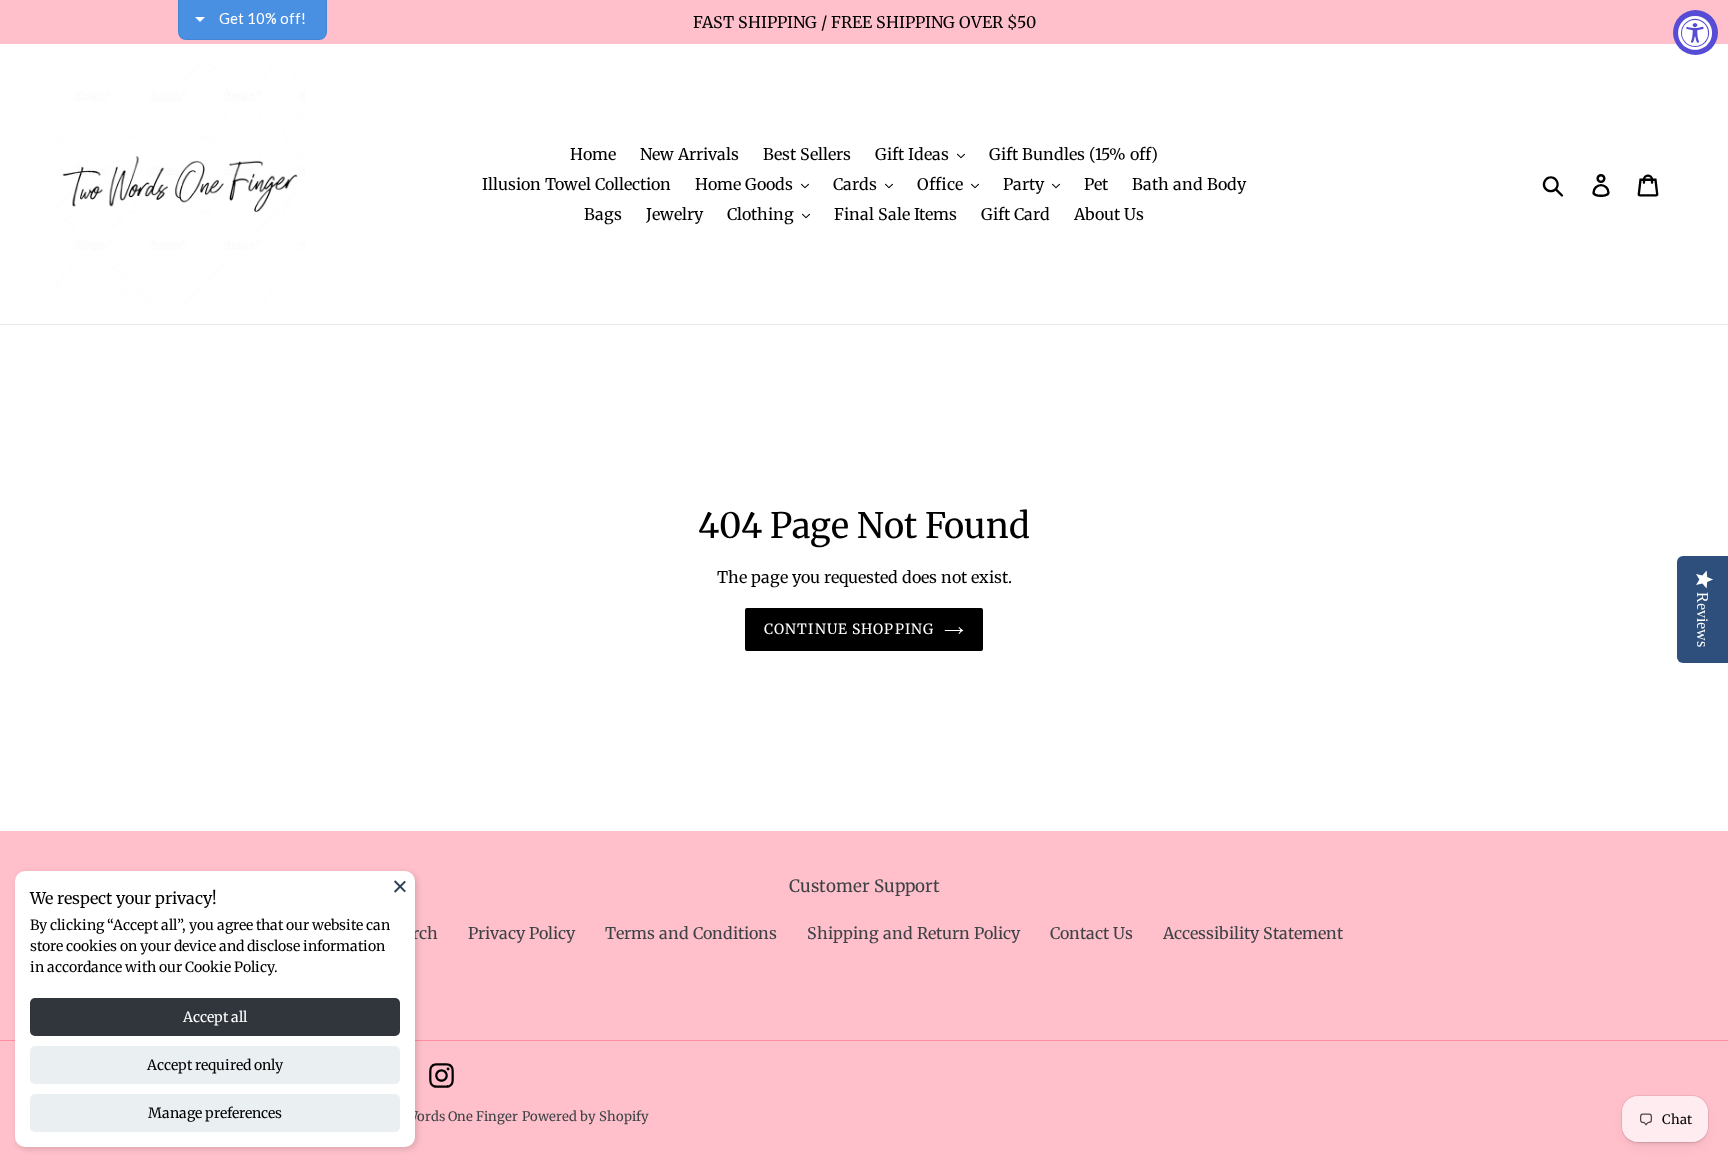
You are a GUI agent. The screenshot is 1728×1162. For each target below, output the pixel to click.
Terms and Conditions (691, 933)
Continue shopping (849, 629)
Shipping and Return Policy (913, 933)
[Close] (400, 886)
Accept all (215, 1017)
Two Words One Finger (446, 1116)
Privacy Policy (521, 933)
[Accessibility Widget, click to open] (1695, 32)
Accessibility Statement (1253, 933)
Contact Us (1091, 933)
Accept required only (215, 1065)
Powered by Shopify (585, 1116)
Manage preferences (215, 1113)
